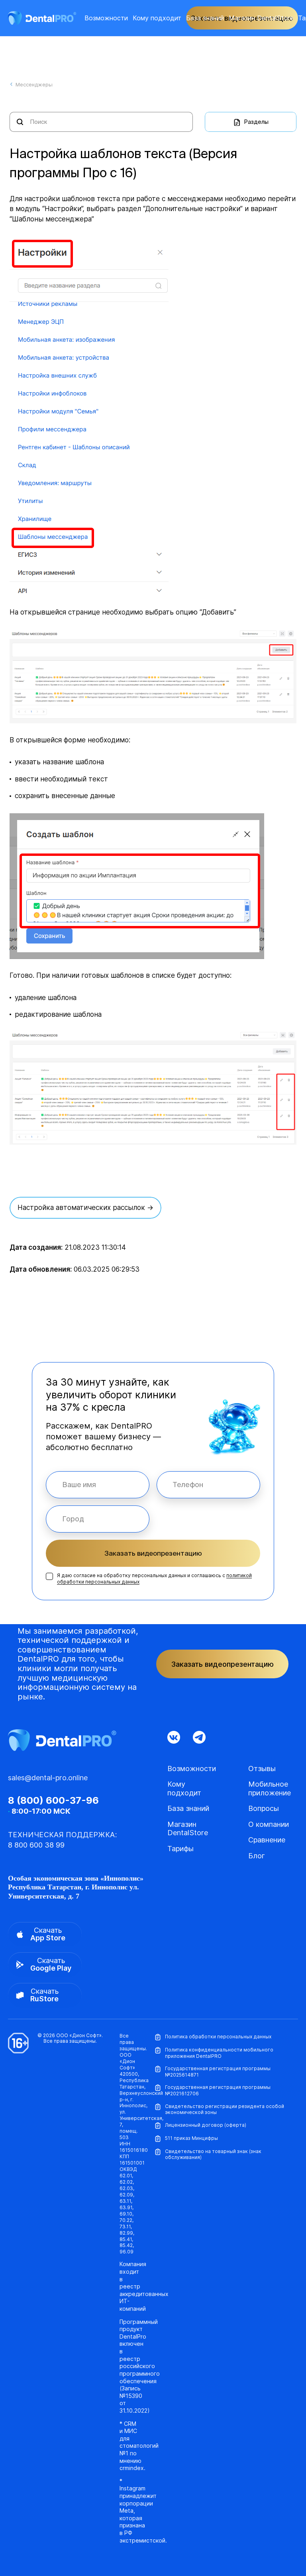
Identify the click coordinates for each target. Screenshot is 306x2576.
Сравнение (267, 1840)
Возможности (106, 18)
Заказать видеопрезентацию (153, 1553)
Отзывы (262, 1769)
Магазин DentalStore (261, 18)
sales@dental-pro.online (48, 1778)
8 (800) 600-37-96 (53, 1801)
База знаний (205, 18)
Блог (257, 1856)
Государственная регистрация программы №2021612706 (218, 2090)
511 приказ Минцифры (191, 2138)
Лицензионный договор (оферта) (206, 2125)
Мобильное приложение (270, 1788)
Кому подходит (157, 18)
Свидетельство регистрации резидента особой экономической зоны (225, 2109)
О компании (269, 1824)
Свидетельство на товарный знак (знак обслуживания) (213, 2154)
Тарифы (180, 1849)
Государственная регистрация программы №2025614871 (218, 2072)
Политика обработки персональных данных (218, 2037)
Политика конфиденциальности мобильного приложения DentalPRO (219, 2053)
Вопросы (264, 1808)
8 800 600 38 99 (36, 1845)
